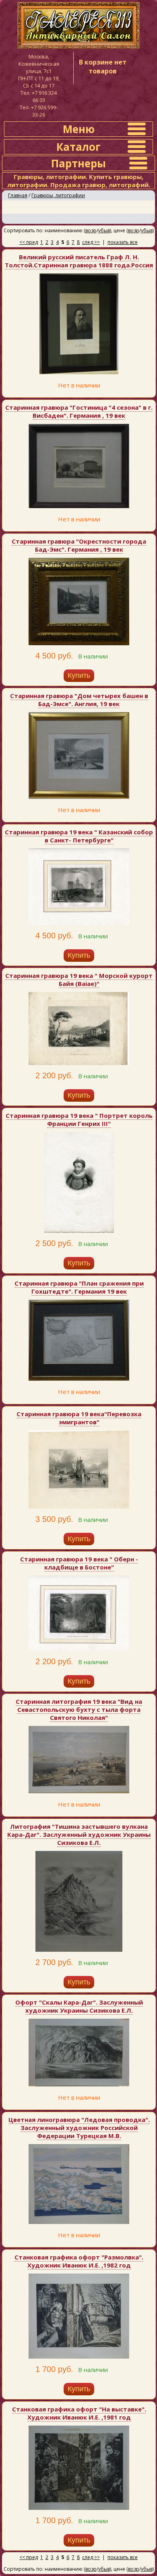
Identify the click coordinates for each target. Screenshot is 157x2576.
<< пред (29, 242)
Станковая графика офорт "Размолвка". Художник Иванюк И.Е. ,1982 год (79, 2261)
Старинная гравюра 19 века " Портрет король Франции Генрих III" (79, 1119)
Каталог (78, 147)
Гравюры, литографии (58, 195)
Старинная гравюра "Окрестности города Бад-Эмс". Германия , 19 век (79, 545)
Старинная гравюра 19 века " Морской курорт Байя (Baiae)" (79, 980)
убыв (104, 230)
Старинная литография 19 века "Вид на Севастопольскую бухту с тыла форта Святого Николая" (79, 1709)
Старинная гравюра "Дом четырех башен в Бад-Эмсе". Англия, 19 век (79, 700)
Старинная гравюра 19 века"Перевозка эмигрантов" (79, 1418)
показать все (123, 242)
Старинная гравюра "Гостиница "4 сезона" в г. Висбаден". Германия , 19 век (79, 411)
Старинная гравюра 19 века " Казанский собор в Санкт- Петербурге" (79, 836)
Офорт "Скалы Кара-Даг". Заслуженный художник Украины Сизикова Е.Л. (79, 2006)
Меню (79, 129)
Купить (79, 675)
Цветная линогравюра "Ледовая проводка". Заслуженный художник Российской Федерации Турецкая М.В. (79, 2128)
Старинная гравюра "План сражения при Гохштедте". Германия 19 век (79, 1287)
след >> (91, 242)
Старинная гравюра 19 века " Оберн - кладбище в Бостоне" (79, 1563)
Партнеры (78, 163)
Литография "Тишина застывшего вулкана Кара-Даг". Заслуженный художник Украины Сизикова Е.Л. (79, 1834)
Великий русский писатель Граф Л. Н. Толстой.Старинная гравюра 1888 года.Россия (79, 261)
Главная (18, 195)
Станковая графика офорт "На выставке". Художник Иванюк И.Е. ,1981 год (79, 2413)
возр (91, 230)
